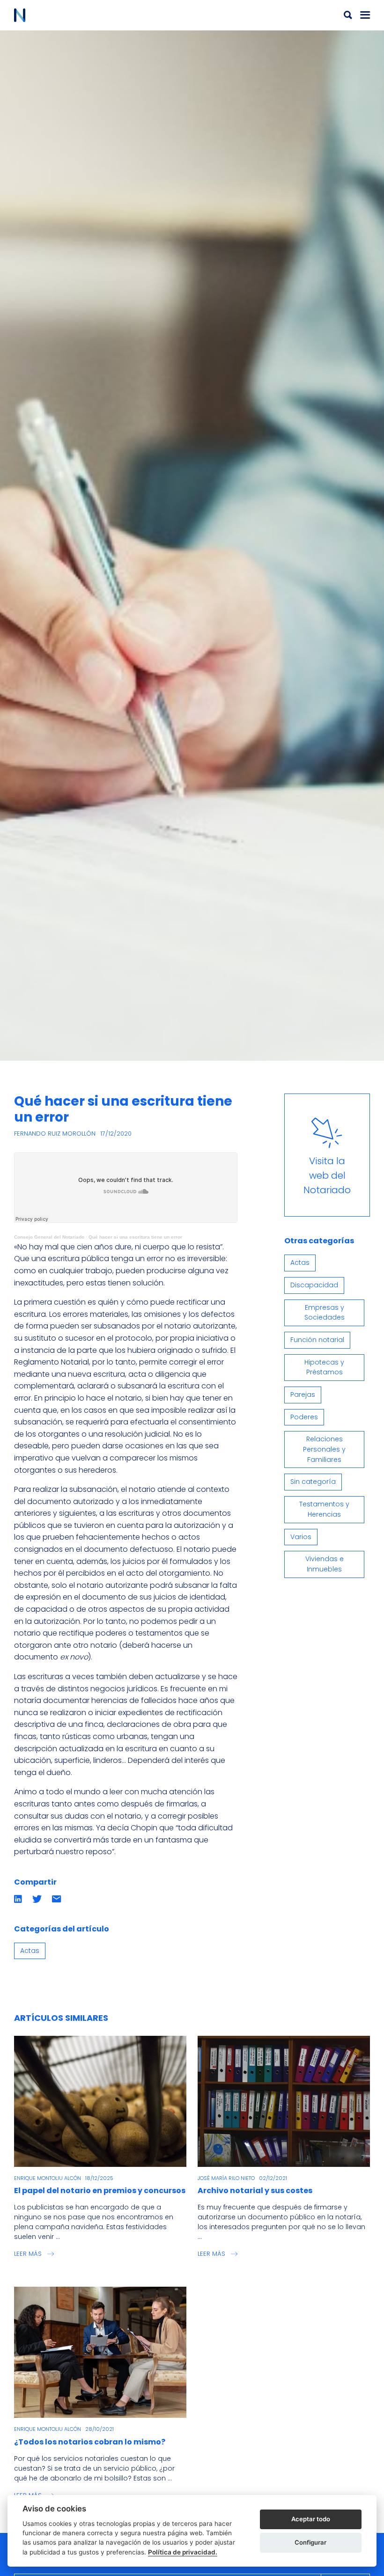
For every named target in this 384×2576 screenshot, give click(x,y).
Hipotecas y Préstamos (324, 1367)
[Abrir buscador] (348, 15)
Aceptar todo (311, 2519)
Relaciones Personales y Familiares (324, 1449)
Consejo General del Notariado (49, 1237)
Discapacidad (314, 1285)
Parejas (303, 1394)
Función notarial (317, 1340)
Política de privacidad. (183, 2552)
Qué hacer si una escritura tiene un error (135, 1237)
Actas (30, 1951)
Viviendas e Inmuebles (325, 1564)
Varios (301, 1537)
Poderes (304, 1417)
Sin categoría (313, 1482)
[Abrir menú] (365, 15)
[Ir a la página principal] (103, 15)
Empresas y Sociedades (325, 1313)
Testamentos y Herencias (324, 1509)
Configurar (310, 2542)
